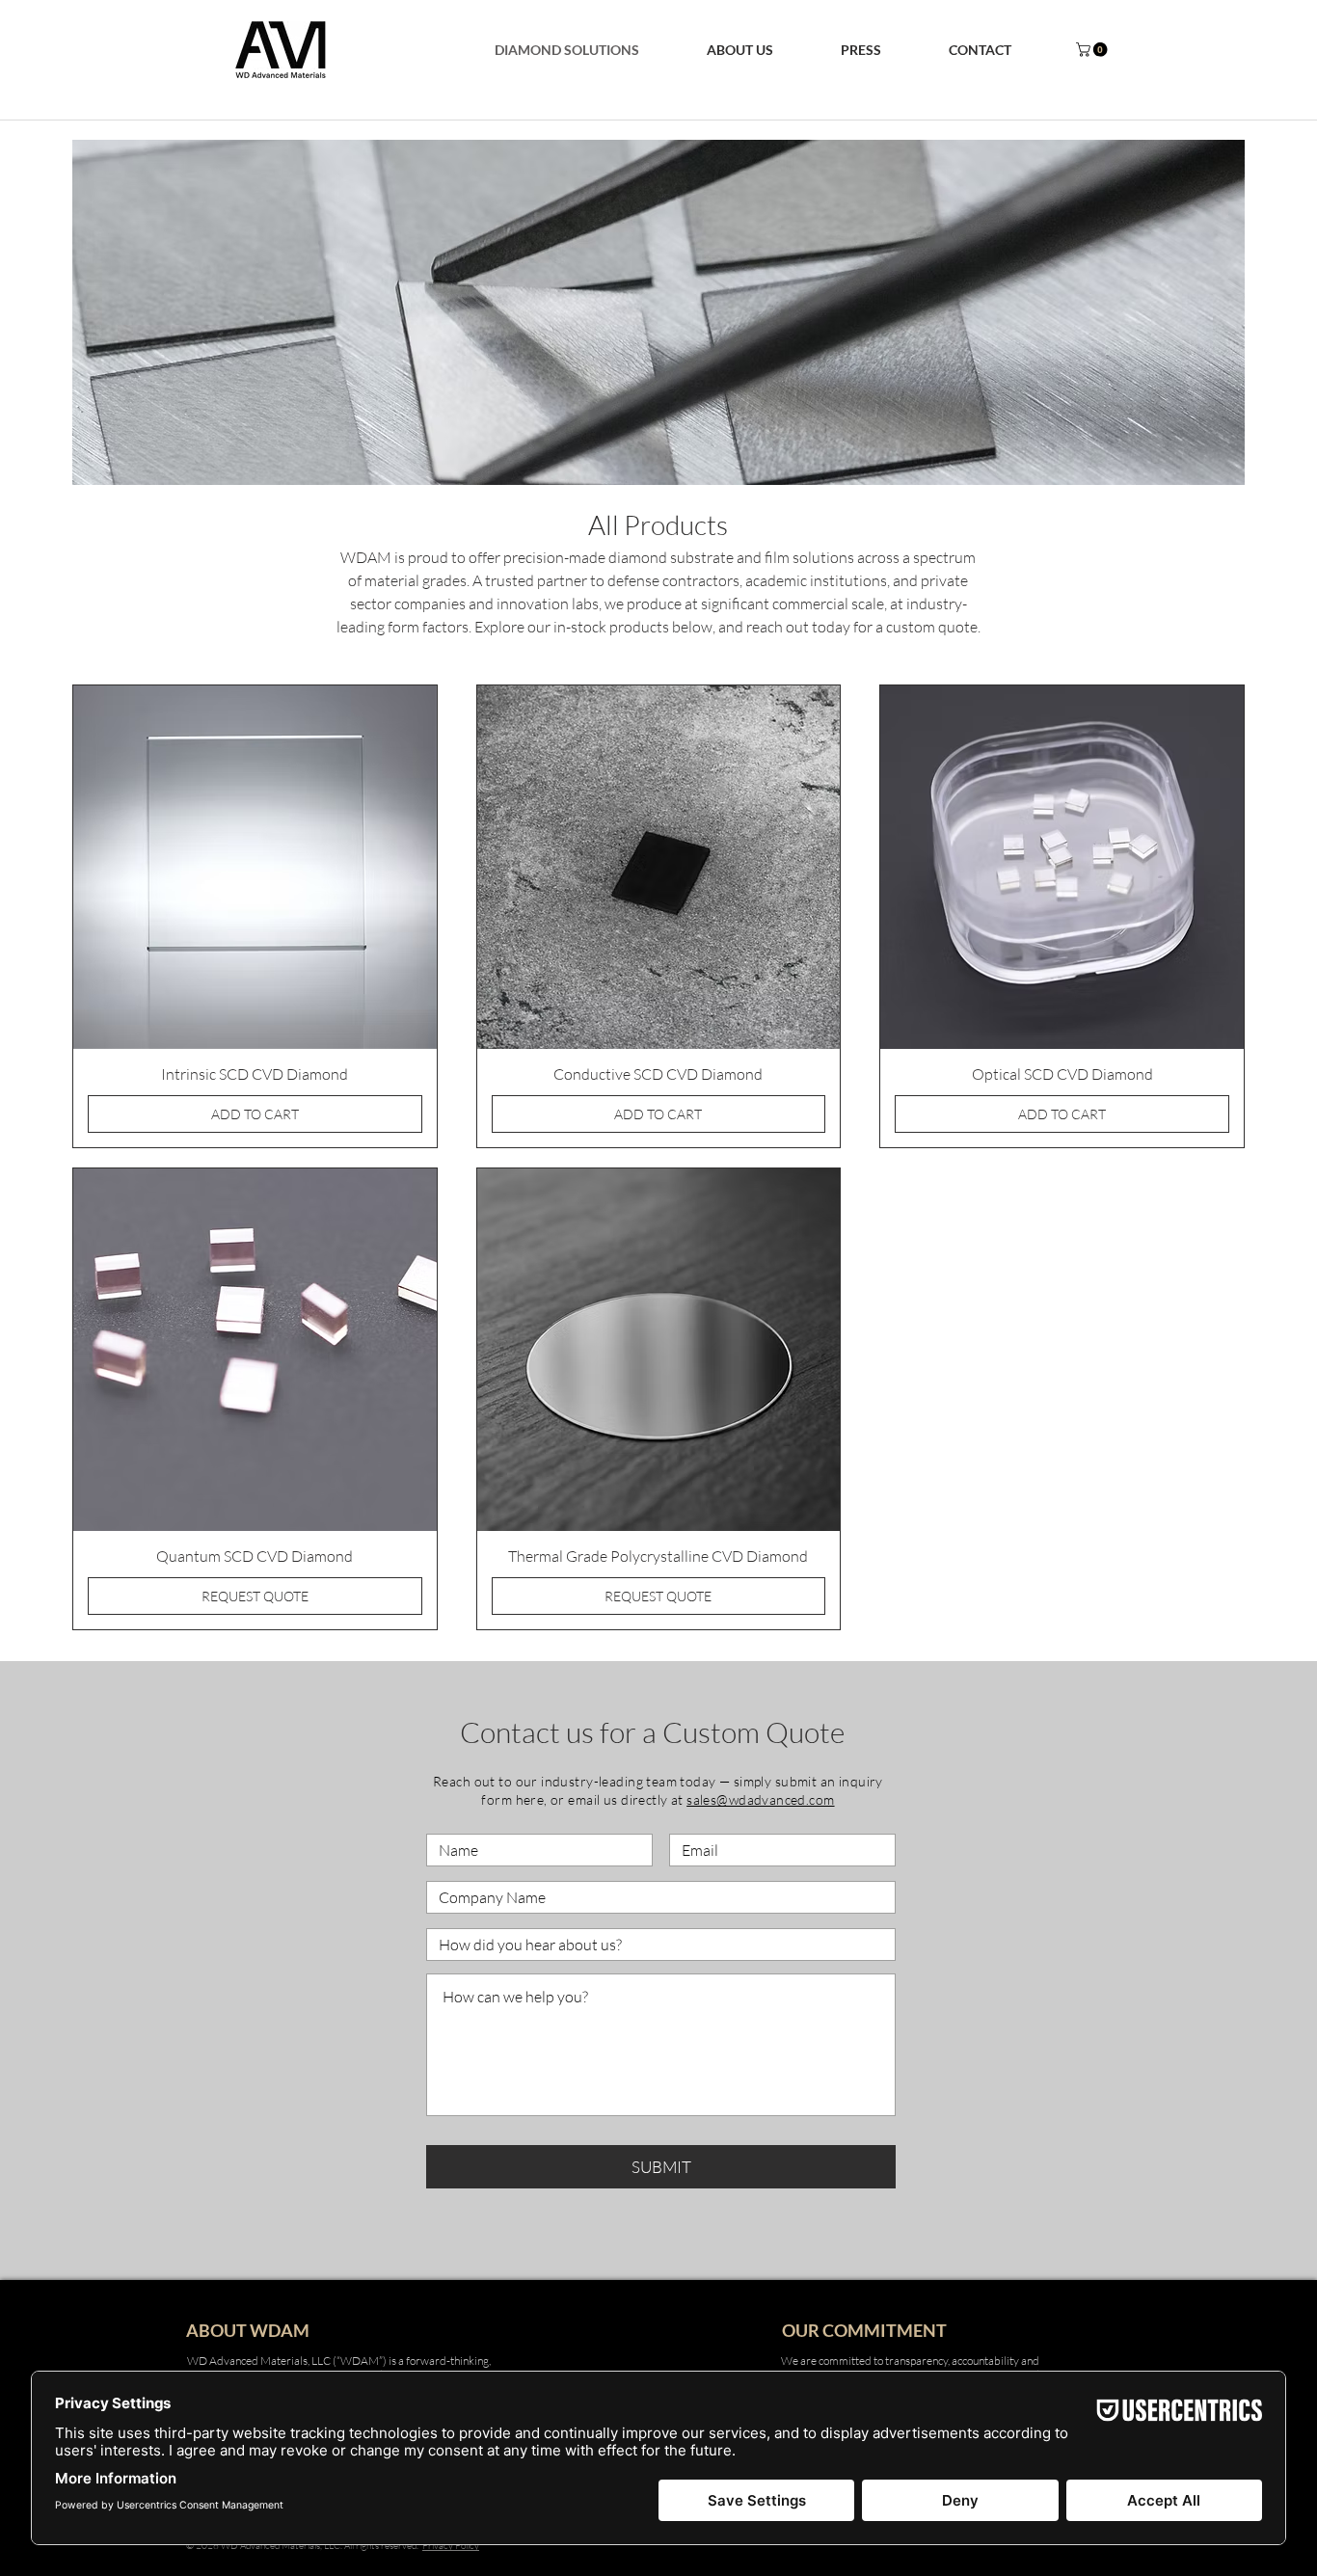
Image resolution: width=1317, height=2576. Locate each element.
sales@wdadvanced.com (760, 1799)
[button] (740, 50)
